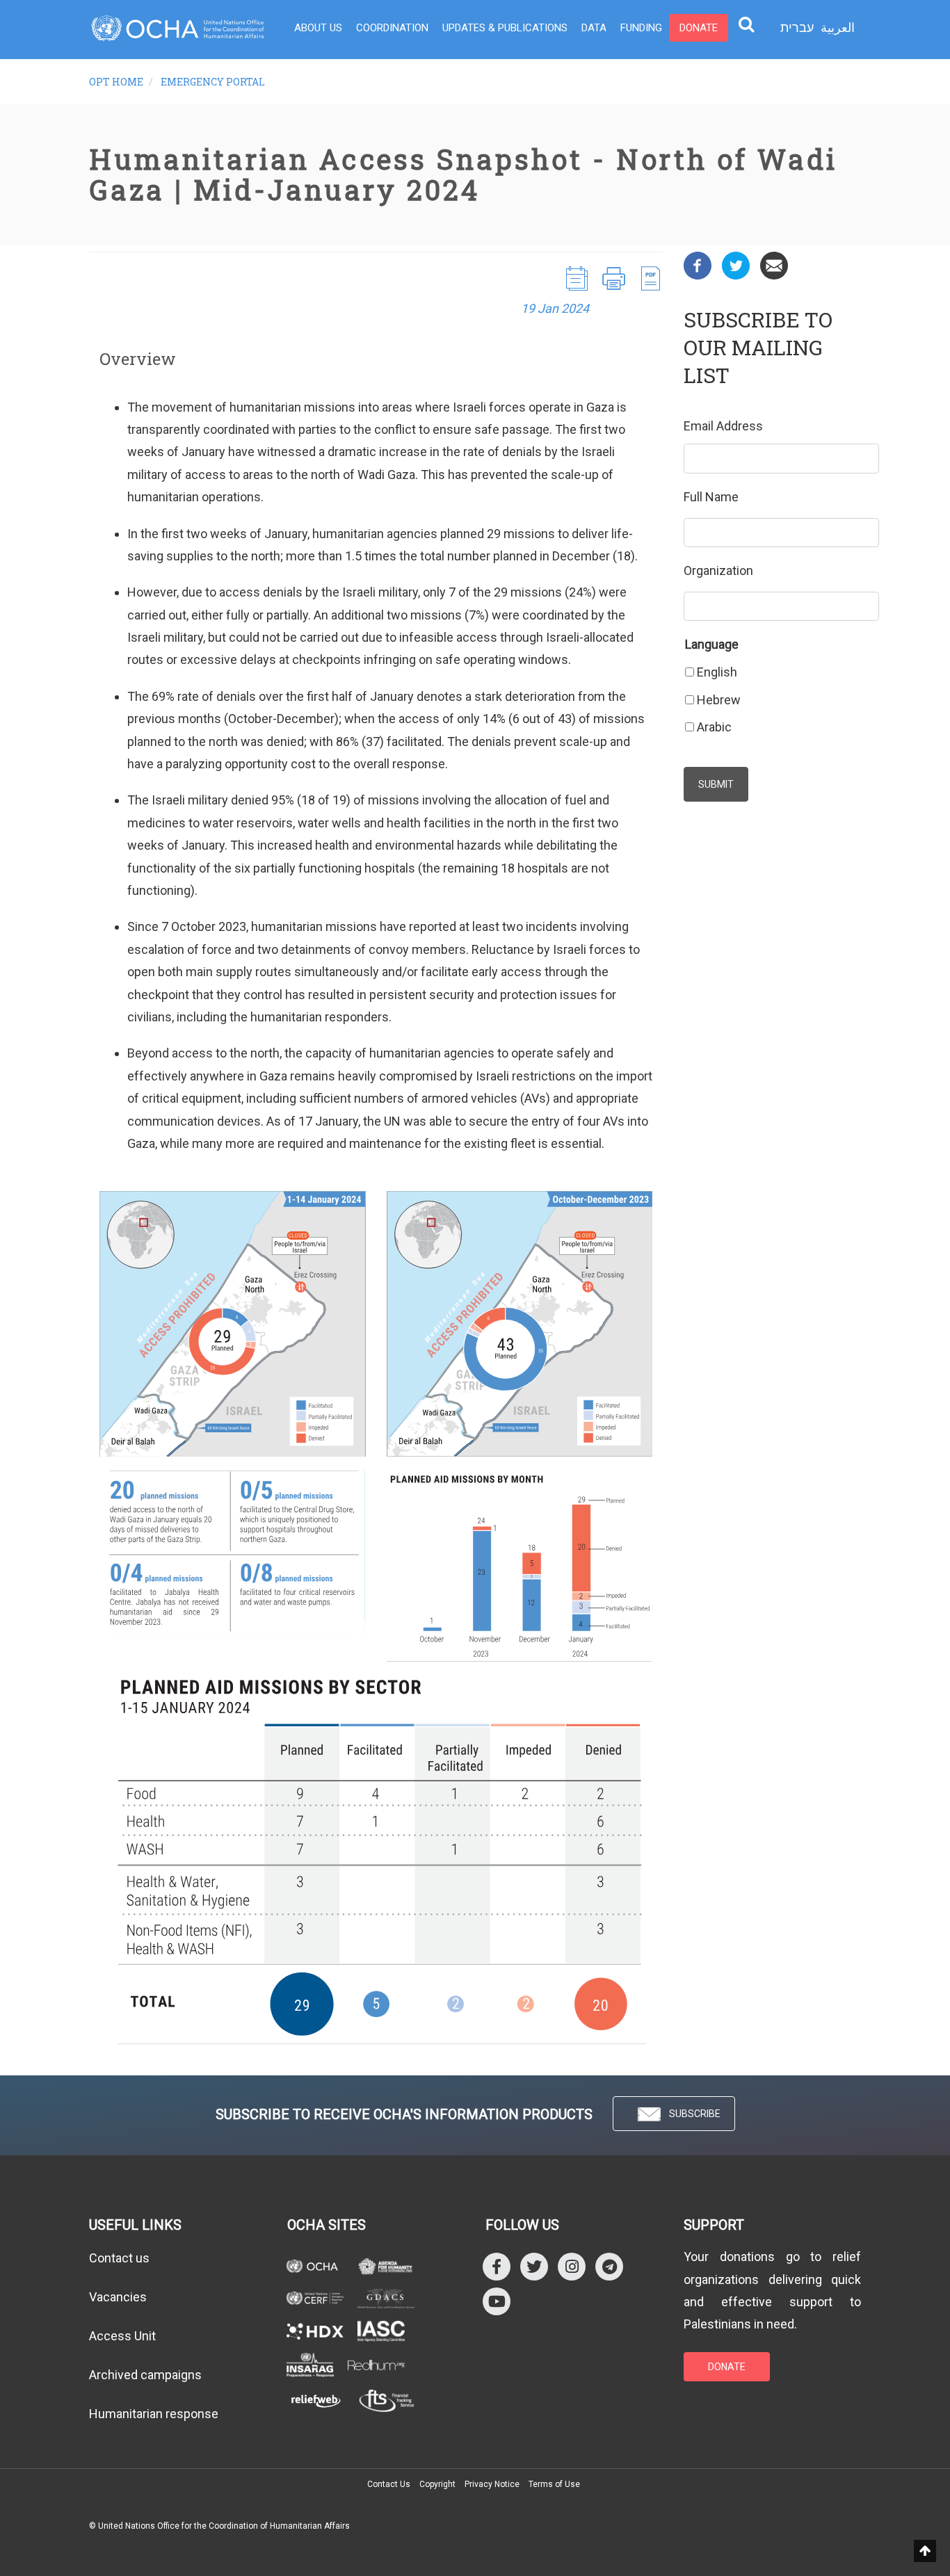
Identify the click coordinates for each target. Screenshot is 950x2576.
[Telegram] (609, 2266)
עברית (797, 28)
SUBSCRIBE (695, 2114)
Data (594, 28)
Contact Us (389, 2484)
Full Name (711, 497)
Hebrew (719, 700)
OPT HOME (116, 82)
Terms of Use (554, 2484)
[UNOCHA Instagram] (572, 2266)
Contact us (119, 2258)
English (717, 672)
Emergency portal (213, 82)
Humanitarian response (154, 2414)
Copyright (437, 2484)
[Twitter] (736, 265)
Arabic (714, 727)
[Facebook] (698, 265)
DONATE (727, 2367)
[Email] (774, 265)
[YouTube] (497, 2301)
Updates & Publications (505, 28)
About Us (318, 28)
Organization (718, 570)
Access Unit (122, 2336)
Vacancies (118, 2297)
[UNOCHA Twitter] (534, 2266)
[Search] (746, 24)
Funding (641, 28)
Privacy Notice (492, 2484)
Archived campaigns (145, 2375)
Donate (699, 28)
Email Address (723, 426)
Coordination (392, 28)
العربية (838, 27)
